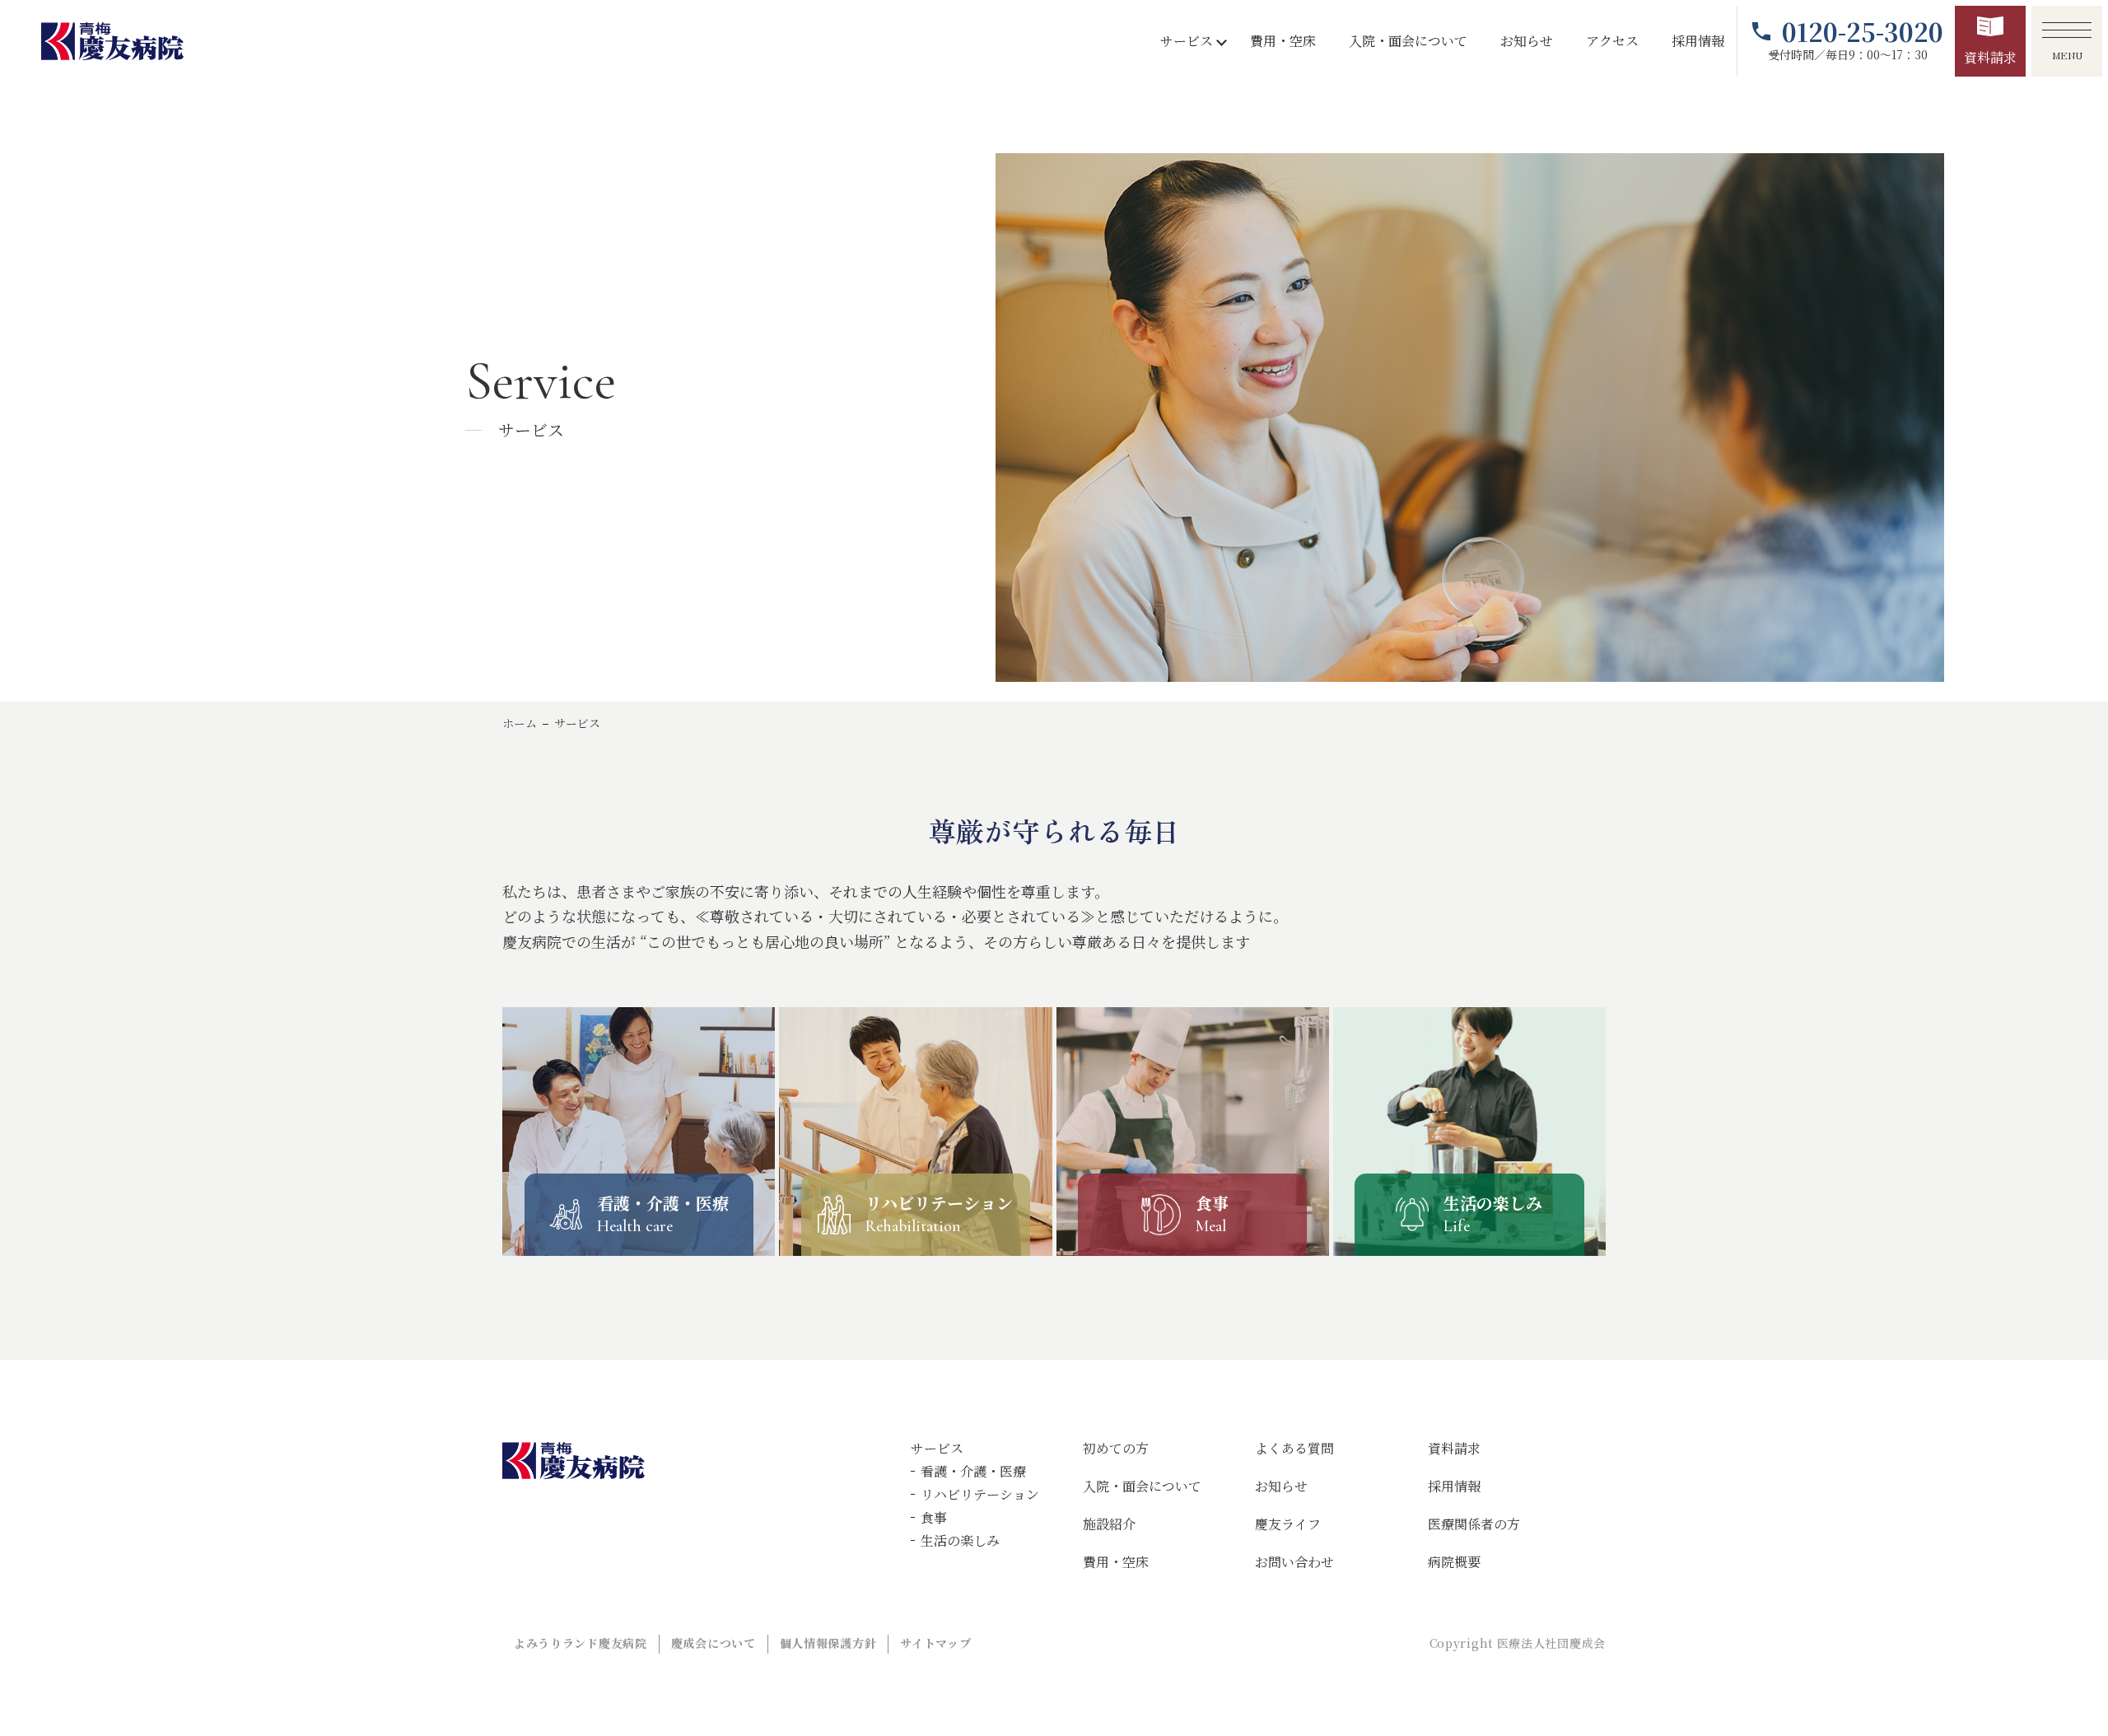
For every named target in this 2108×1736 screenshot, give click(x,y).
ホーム (520, 723)
